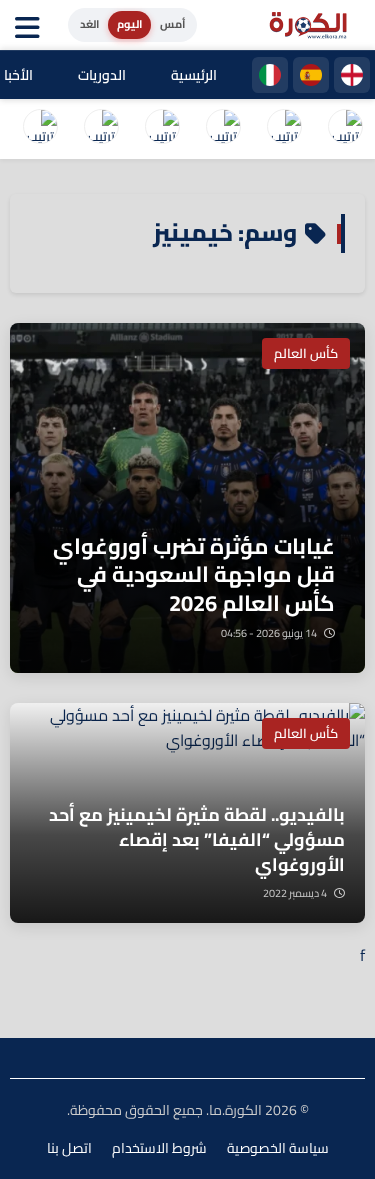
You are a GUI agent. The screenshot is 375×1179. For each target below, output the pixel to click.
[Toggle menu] (32, 25)
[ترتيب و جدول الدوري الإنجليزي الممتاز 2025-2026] (101, 129)
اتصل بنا (69, 1148)
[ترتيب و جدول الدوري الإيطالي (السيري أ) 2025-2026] (223, 129)
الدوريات (102, 75)
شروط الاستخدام (159, 1148)
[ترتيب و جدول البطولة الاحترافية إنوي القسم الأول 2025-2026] (345, 129)
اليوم (129, 24)
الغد (89, 24)
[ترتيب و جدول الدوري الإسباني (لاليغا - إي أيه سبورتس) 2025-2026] (284, 129)
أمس (172, 24)
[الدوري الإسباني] (311, 75)
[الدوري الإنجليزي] (352, 75)
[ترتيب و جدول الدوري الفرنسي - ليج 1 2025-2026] (162, 129)
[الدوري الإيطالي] (270, 75)
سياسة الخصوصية (278, 1148)
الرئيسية (194, 75)
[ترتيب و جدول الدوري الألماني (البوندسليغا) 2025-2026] (40, 129)
